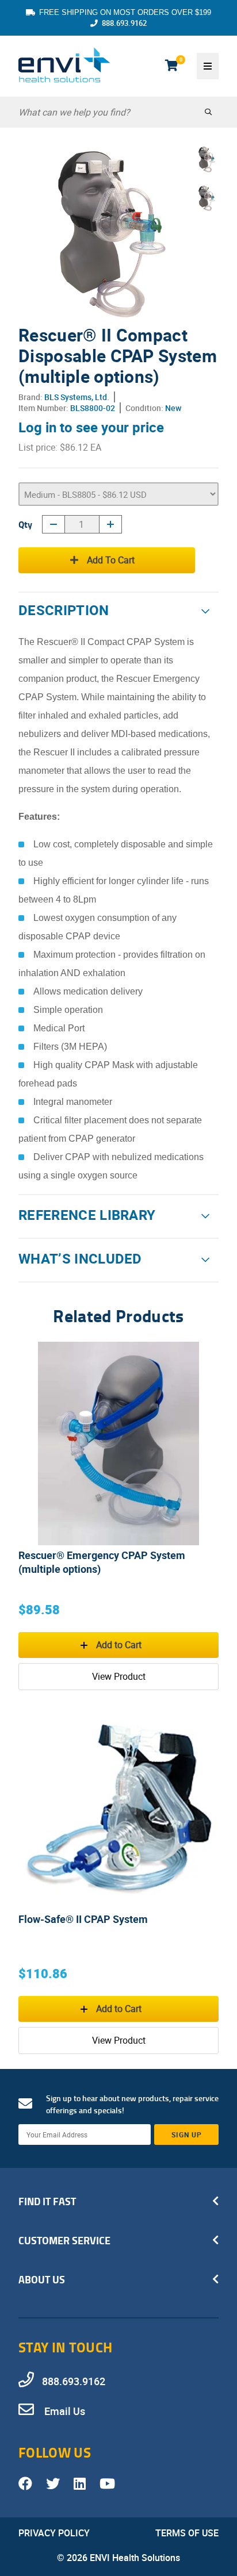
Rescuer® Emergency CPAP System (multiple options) (102, 1562)
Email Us (64, 2411)
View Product (119, 1676)
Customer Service (64, 2240)
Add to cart (111, 560)
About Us (42, 2279)
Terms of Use (187, 2533)
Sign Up (187, 2134)
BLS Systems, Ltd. (77, 397)
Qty (25, 524)
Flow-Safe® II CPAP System (83, 1919)
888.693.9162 (124, 23)
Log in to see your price (91, 427)
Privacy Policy (54, 2533)
